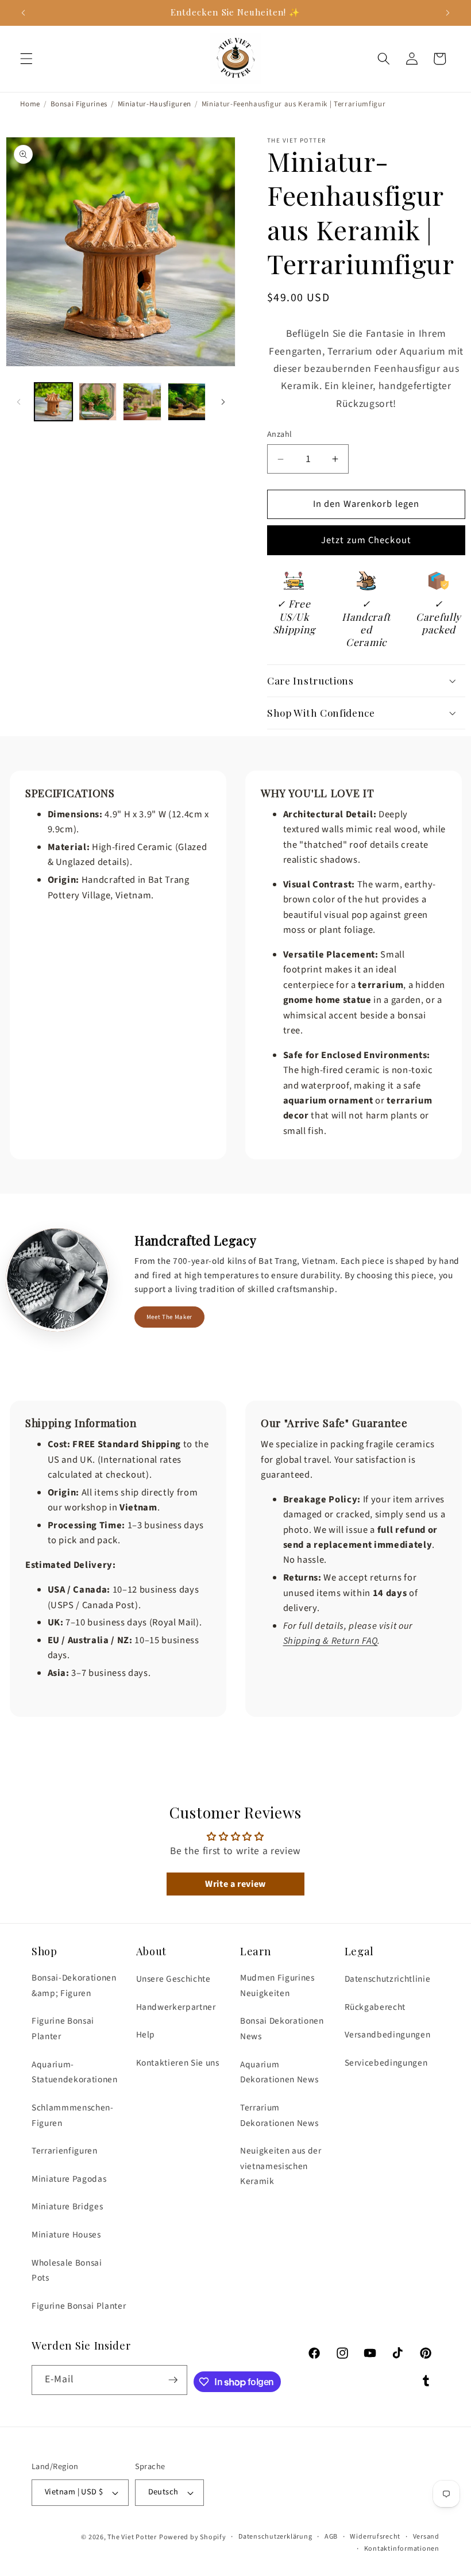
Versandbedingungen (388, 2035)
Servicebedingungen (386, 2063)
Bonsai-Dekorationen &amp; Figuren (74, 1985)
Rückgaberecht (375, 2007)
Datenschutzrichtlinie (388, 1979)
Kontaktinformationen (402, 2549)
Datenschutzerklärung (275, 2537)
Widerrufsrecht (375, 2537)
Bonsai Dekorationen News (282, 2029)
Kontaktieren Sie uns (178, 2063)
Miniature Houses (66, 2235)
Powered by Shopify (193, 2537)
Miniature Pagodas (69, 2179)
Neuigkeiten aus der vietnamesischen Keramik (281, 2166)
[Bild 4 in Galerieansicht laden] (187, 402)
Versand (426, 2537)
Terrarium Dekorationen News (279, 2115)
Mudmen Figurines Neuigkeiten (277, 1985)
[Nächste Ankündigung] (447, 13)
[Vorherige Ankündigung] (24, 13)
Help (146, 2035)
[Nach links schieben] (18, 402)
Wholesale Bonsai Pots (67, 2271)
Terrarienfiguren (65, 2151)
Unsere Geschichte (173, 1979)
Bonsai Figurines (79, 104)
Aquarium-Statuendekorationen (75, 2072)
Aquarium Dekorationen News (279, 2072)
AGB (331, 2537)
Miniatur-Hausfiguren (155, 104)
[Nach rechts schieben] (223, 402)
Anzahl (280, 435)
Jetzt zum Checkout (366, 540)
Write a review (235, 1884)
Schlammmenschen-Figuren (73, 2115)
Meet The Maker (169, 1317)
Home (30, 104)
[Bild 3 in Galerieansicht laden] (142, 402)
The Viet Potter (132, 2537)
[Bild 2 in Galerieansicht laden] (98, 402)
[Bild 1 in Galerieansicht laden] (53, 402)
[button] (26, 59)
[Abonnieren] (173, 2380)
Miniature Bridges (67, 2206)
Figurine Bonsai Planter (63, 2029)
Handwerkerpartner (176, 2007)
